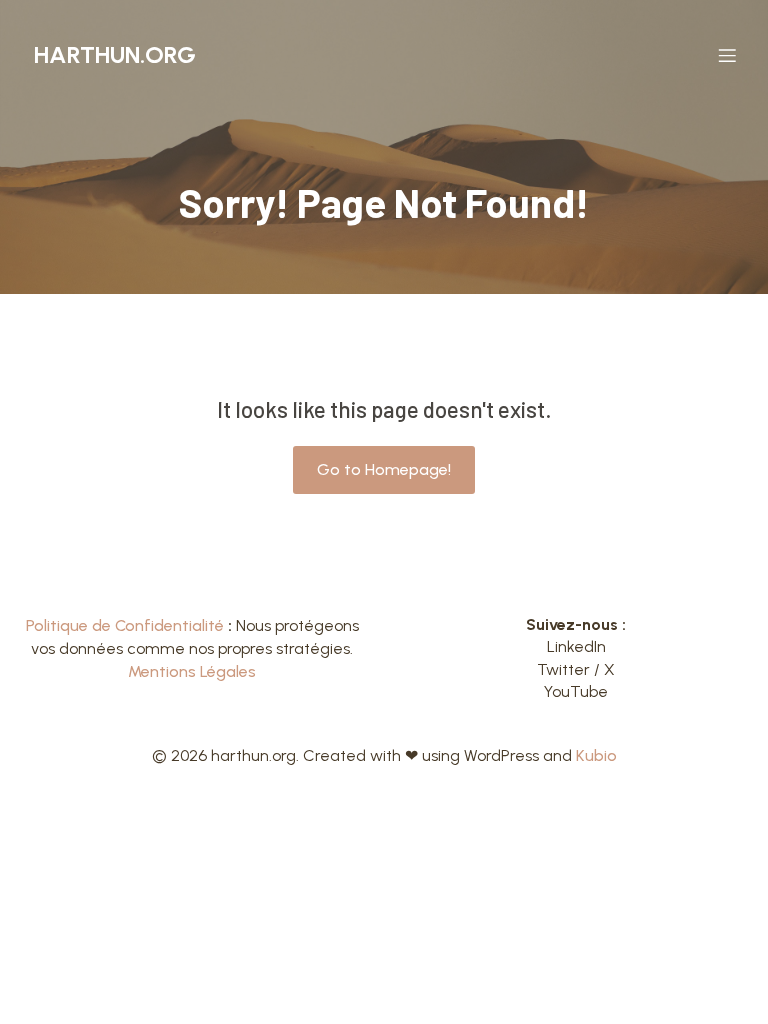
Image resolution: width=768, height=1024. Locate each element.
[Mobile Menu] (727, 55)
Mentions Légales (192, 671)
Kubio (596, 755)
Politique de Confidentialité (125, 625)
